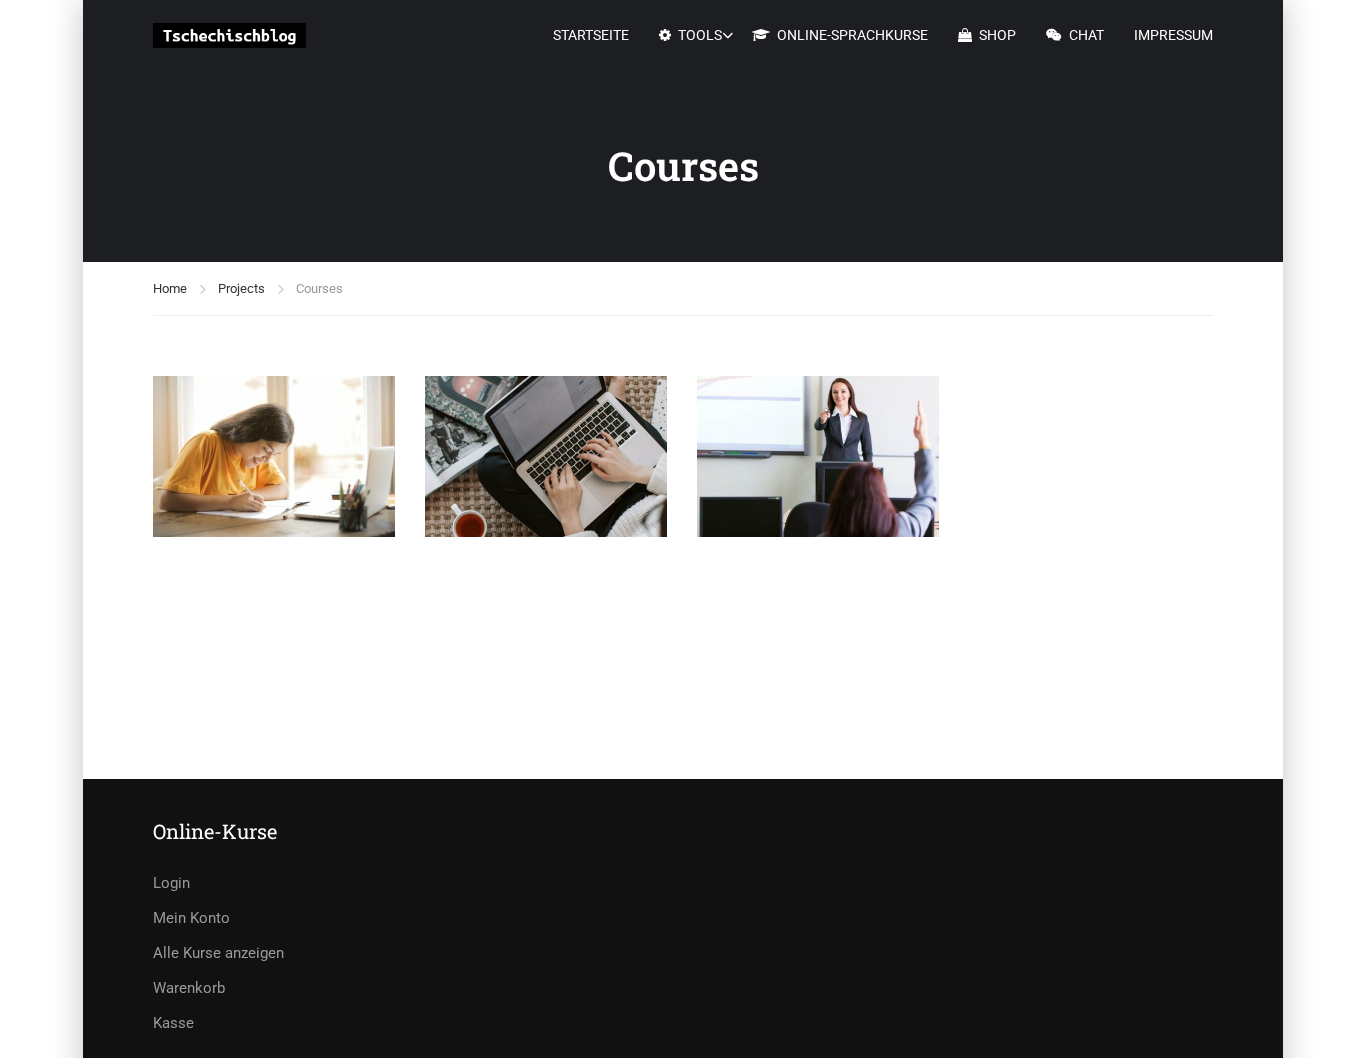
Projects (241, 288)
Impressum (1173, 35)
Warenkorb (189, 988)
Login (171, 883)
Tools (700, 35)
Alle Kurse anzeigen (218, 953)
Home (170, 288)
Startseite (591, 35)
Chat (1086, 35)
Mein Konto (191, 918)
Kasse (173, 1023)
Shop (997, 35)
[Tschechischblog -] (229, 35)
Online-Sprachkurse (852, 35)
